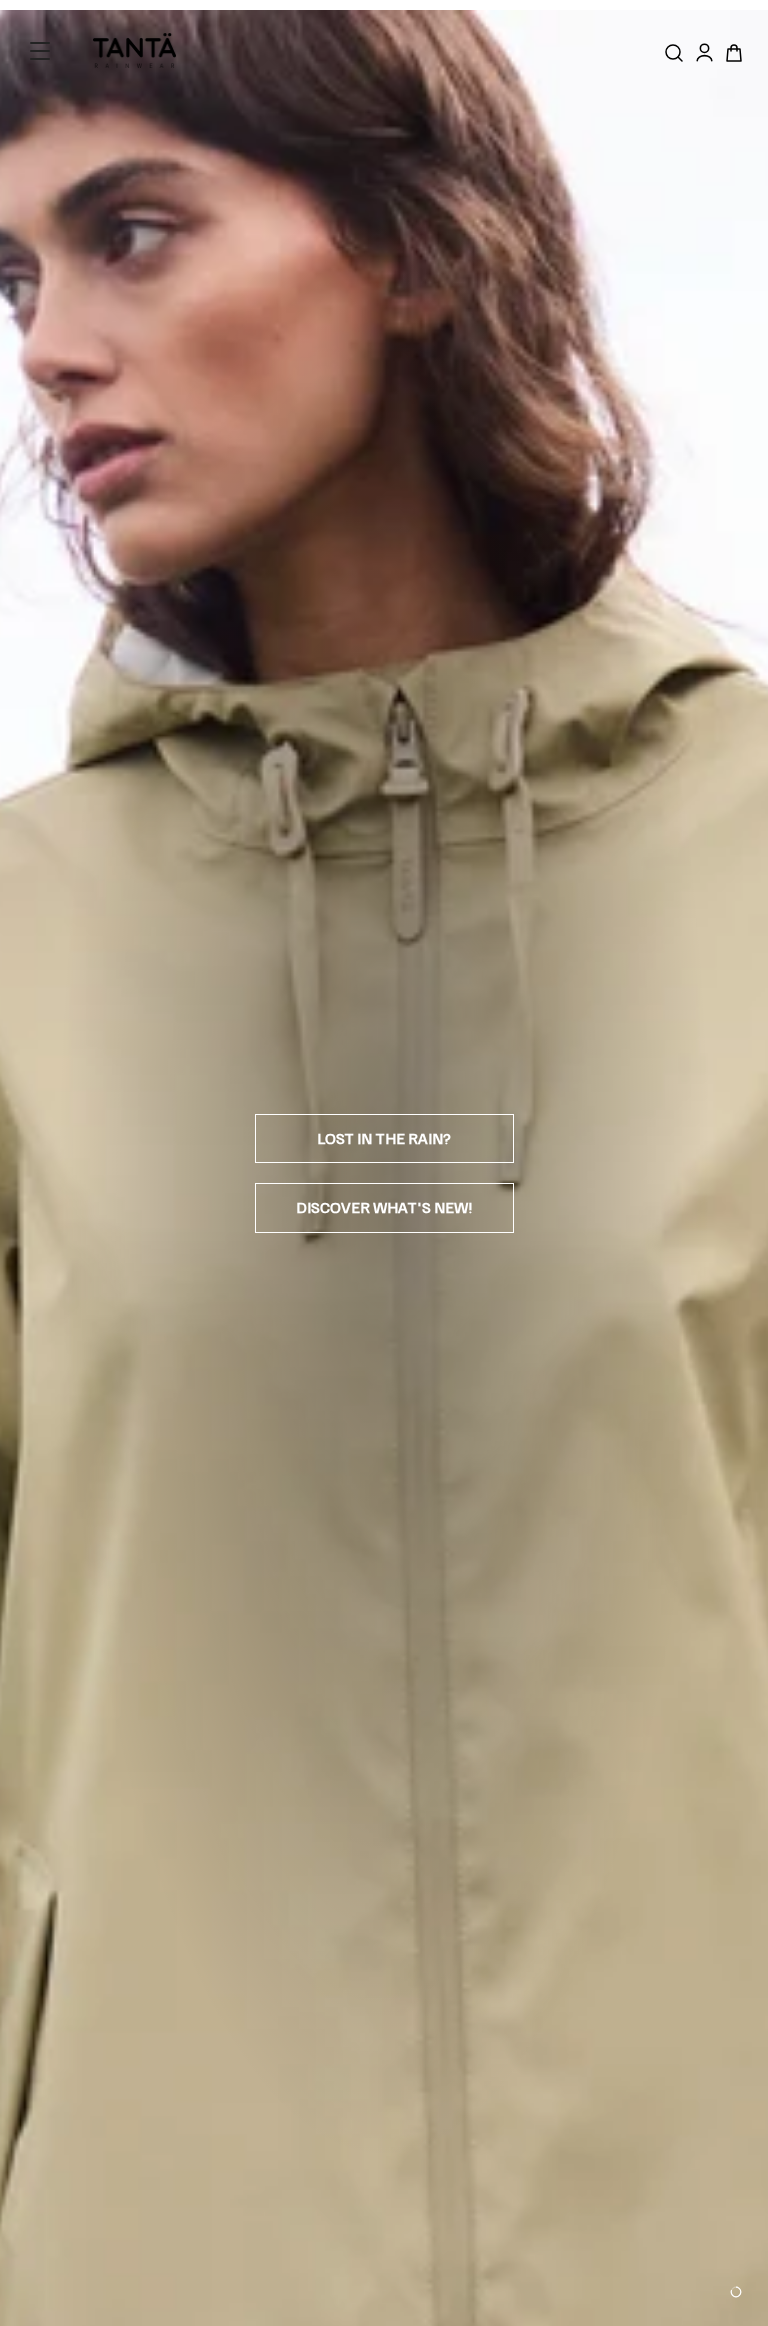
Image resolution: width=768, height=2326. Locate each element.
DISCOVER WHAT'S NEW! (384, 1207)
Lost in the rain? (384, 1138)
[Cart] (734, 53)
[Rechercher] (674, 53)
